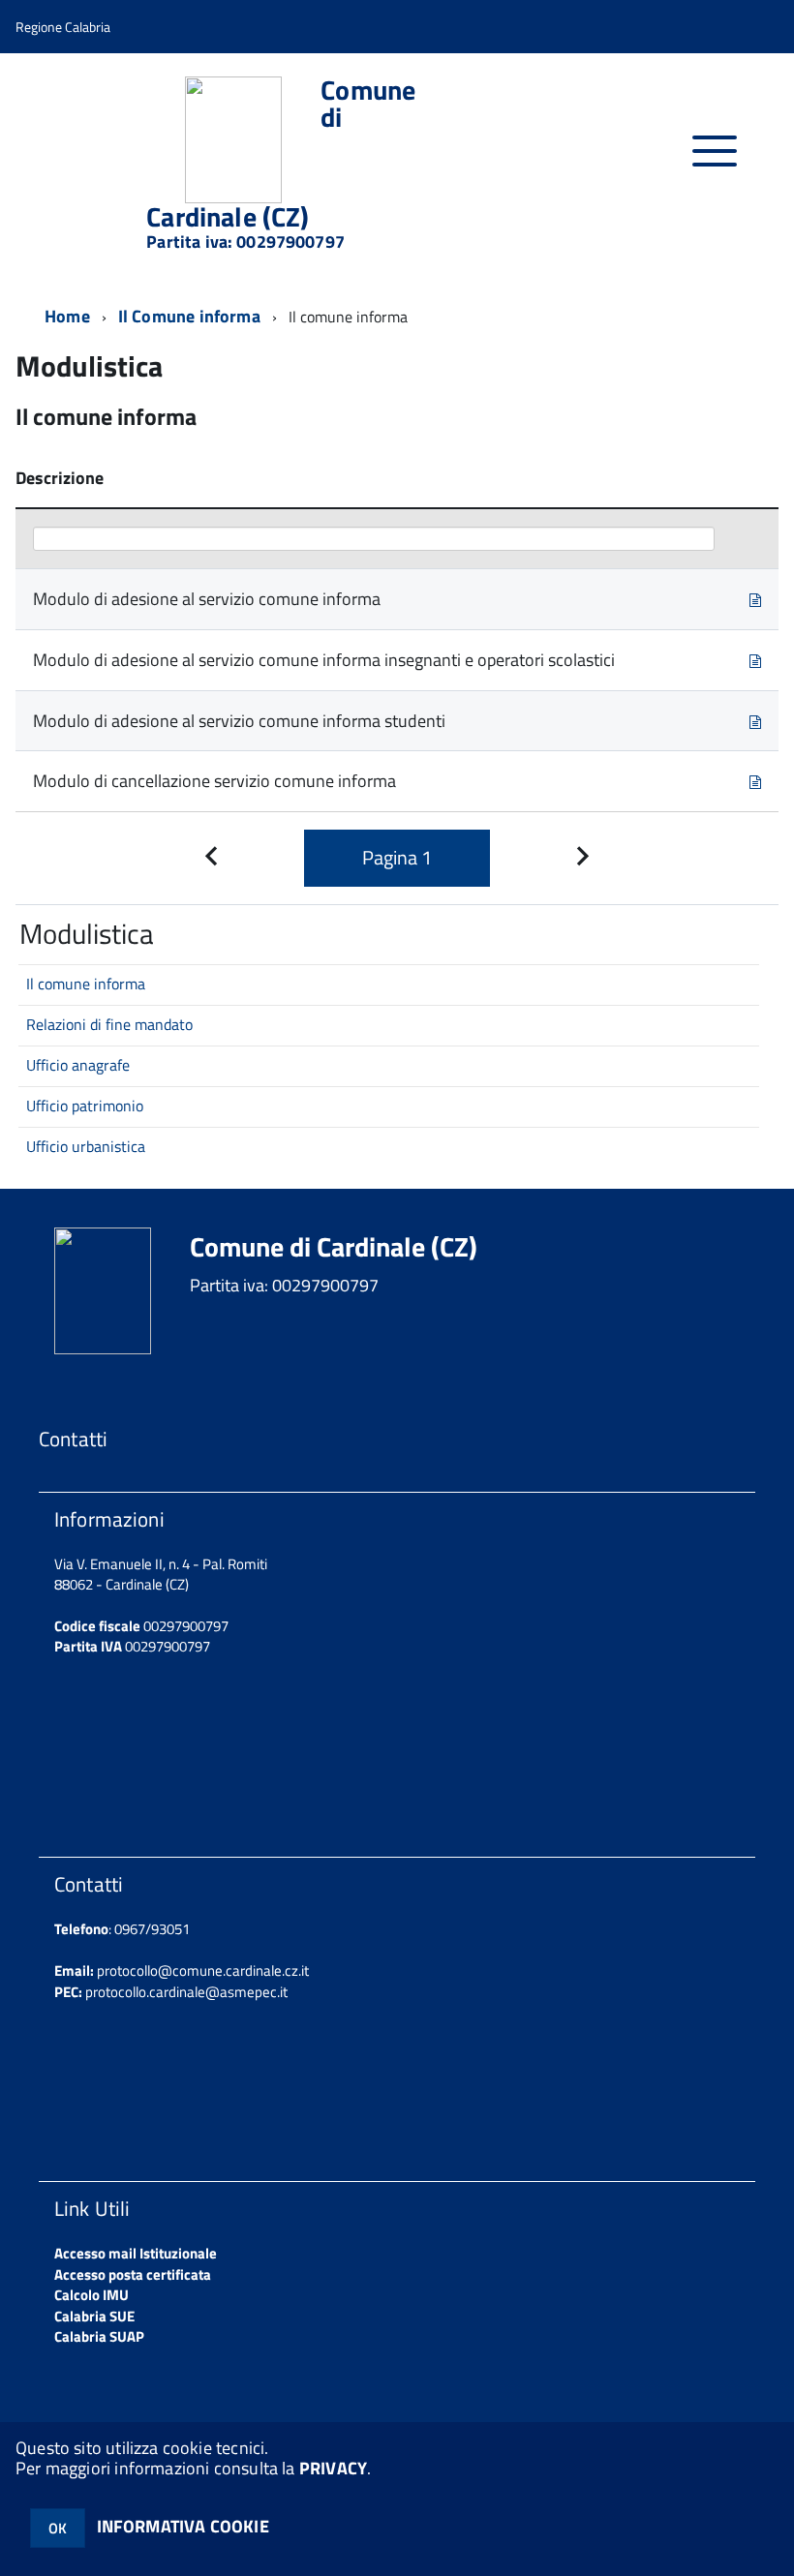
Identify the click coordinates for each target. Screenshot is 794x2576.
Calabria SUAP (99, 2336)
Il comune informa (86, 984)
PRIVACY (333, 2468)
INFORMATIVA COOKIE (183, 2526)
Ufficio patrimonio (85, 1106)
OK (58, 2528)
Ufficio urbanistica (86, 1146)
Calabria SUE (94, 2316)
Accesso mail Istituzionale (136, 2253)
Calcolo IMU (92, 2295)
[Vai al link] (755, 599)
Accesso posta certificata (133, 2274)
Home (67, 316)
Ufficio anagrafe (78, 1065)
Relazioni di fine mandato (109, 1024)
